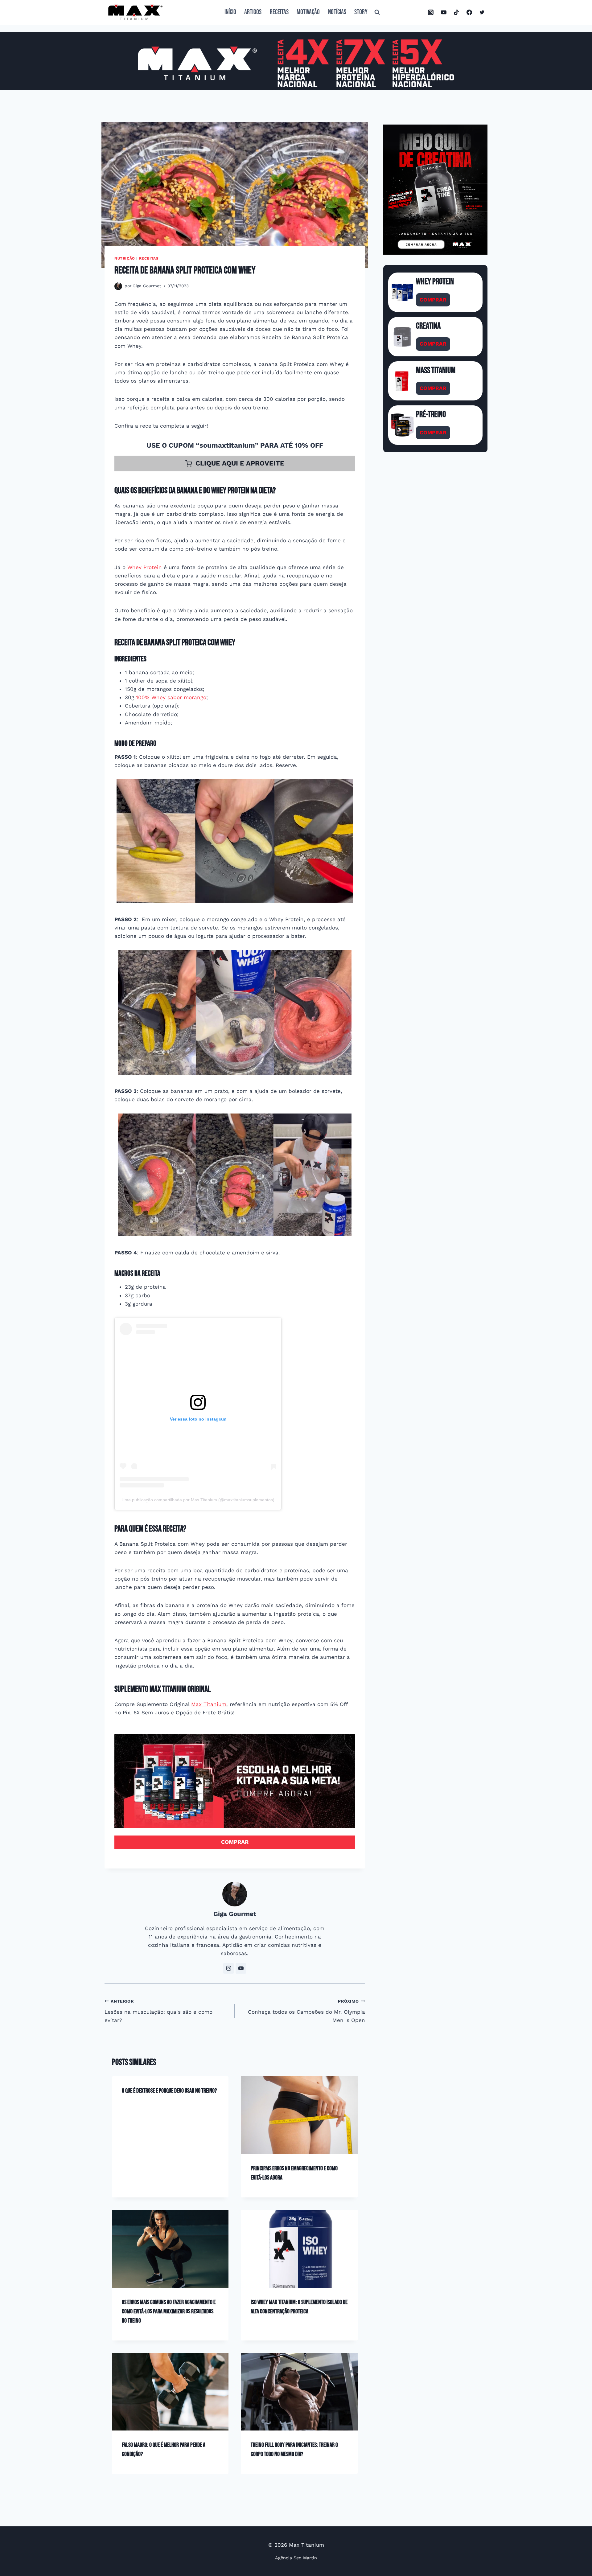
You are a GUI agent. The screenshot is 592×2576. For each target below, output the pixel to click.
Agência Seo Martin (296, 2558)
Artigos (253, 12)
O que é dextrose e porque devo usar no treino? (169, 2091)
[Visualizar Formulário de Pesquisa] (377, 12)
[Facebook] (469, 12)
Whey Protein (145, 567)
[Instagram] (431, 12)
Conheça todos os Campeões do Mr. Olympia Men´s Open (306, 2011)
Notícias (337, 12)
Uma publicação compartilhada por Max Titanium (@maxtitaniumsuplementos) (198, 1500)
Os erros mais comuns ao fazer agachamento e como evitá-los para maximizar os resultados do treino (169, 2311)
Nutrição (125, 258)
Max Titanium (209, 1704)
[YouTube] (444, 12)
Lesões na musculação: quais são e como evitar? (158, 2011)
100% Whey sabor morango (171, 697)
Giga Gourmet (147, 286)
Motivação (308, 12)
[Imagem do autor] (118, 286)
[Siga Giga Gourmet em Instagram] (228, 1968)
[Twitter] (482, 12)
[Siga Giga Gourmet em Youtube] (241, 1968)
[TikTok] (456, 12)
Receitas (279, 12)
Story (361, 12)
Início (230, 12)
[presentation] (299, 2115)
